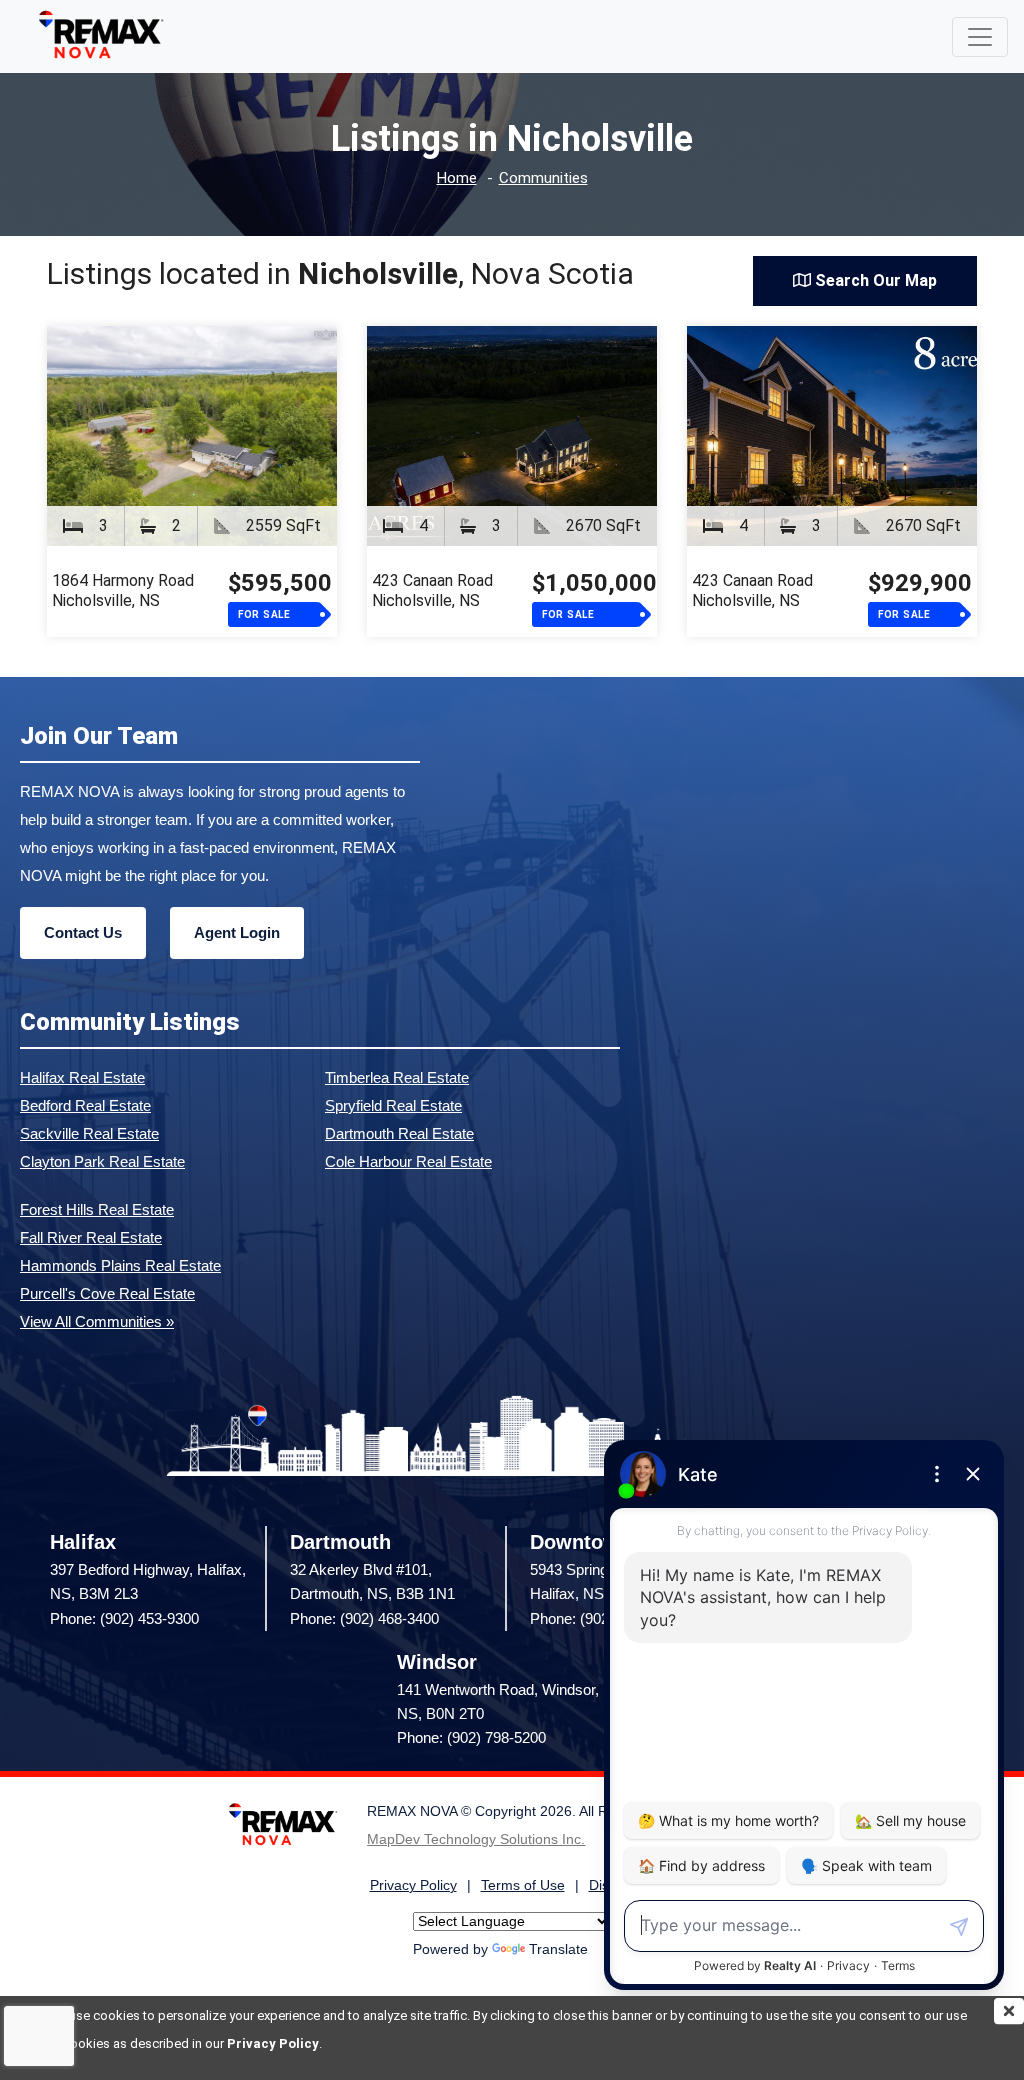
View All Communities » (97, 1321)
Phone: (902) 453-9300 (124, 1618)
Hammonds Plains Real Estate (120, 1265)
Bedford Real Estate (85, 1105)
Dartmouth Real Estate (399, 1133)
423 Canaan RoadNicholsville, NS (432, 590)
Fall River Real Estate (91, 1237)
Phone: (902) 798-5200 (471, 1737)
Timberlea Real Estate (397, 1077)
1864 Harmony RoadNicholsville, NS (123, 590)
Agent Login (237, 932)
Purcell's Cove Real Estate (107, 1293)
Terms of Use (523, 1885)
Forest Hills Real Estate (97, 1209)
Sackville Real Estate (89, 1133)
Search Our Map (874, 280)
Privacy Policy (273, 2043)
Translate (558, 1949)
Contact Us (83, 932)
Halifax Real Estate (82, 1077)
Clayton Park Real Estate (102, 1161)
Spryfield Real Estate (393, 1105)
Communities (543, 178)
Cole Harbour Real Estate (408, 1161)
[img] (1009, 2011)
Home (457, 178)
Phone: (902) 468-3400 (364, 1618)
